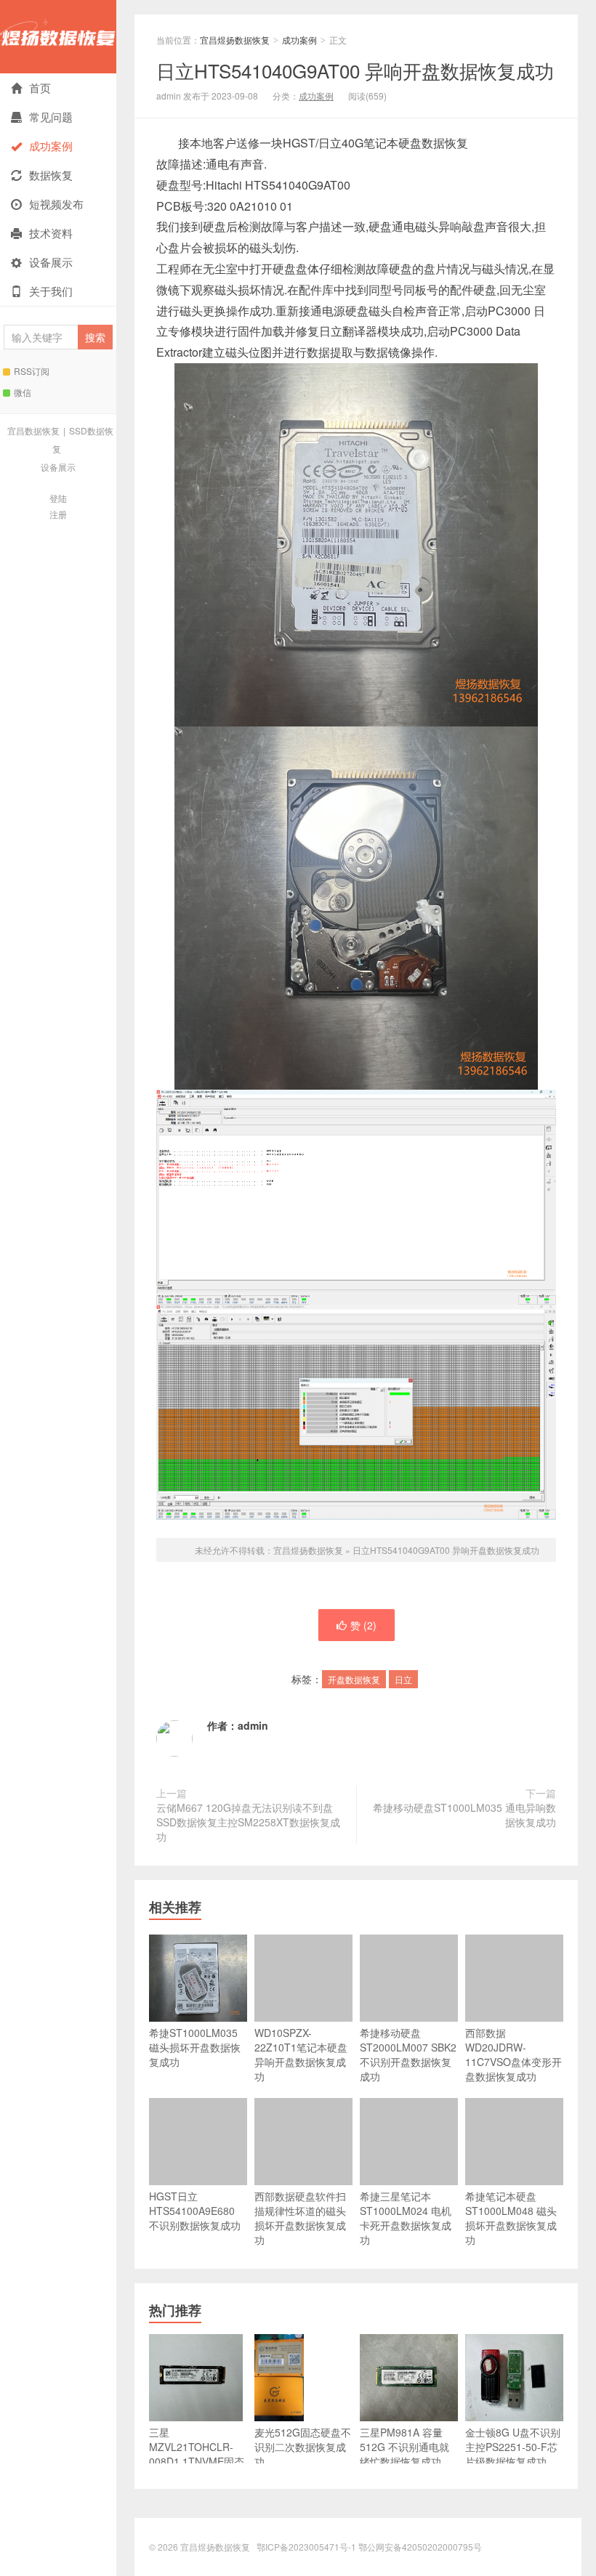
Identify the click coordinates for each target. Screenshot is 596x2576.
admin (253, 1725)
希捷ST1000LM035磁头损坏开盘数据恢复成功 (195, 2047)
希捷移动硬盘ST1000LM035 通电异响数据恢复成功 (464, 1815)
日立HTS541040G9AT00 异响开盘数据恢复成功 (355, 70)
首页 (40, 88)
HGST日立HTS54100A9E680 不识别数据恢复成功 (195, 2211)
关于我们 (51, 291)
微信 (23, 392)
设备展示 (51, 262)
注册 (58, 514)
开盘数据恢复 (354, 1679)
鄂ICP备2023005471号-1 (306, 2547)
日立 (403, 1679)
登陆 (58, 498)
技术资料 (51, 233)
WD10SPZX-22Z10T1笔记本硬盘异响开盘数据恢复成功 (301, 2054)
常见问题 (51, 117)
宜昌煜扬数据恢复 (58, 37)
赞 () (363, 1625)
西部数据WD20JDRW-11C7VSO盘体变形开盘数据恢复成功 (514, 2054)
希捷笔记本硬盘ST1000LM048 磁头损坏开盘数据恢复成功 (511, 2218)
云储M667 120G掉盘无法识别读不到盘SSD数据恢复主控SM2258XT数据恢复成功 (248, 1822)
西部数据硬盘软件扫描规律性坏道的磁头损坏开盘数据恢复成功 (300, 2218)
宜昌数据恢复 (33, 430)
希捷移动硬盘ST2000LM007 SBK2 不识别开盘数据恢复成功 (408, 2054)
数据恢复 (51, 175)
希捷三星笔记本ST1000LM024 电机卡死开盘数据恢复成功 (406, 2218)
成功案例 (51, 146)
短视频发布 (56, 204)
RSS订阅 (32, 371)
